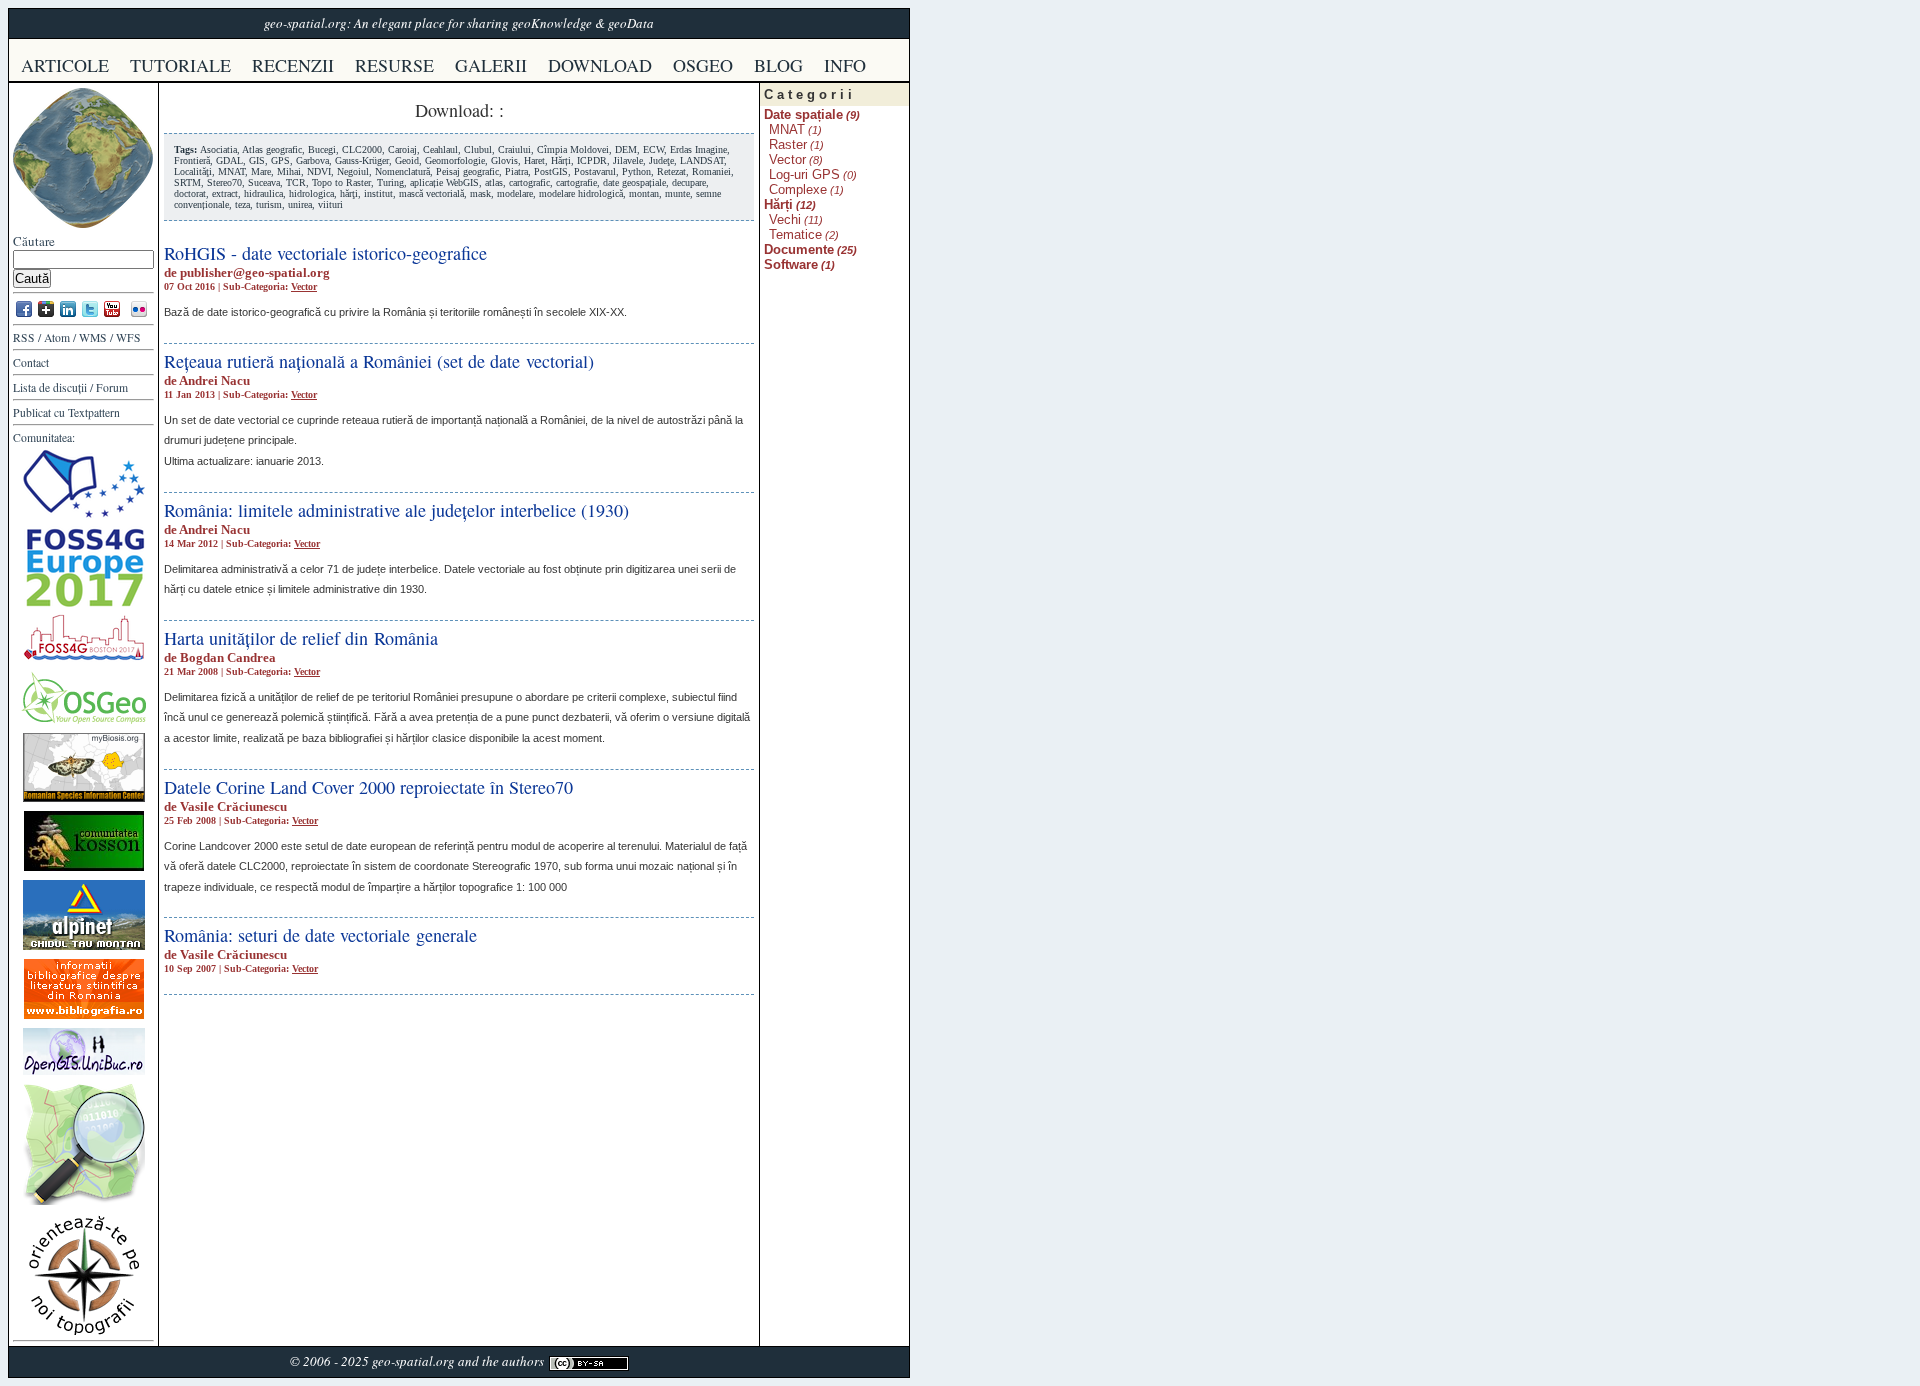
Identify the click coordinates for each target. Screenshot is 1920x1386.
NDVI (319, 171)
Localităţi (193, 171)
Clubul (478, 149)
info (845, 65)
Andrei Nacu (214, 380)
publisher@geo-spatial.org (255, 272)
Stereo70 (224, 182)
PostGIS (551, 171)
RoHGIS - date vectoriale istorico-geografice (325, 253)
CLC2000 (362, 149)
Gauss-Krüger (362, 160)
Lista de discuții (50, 387)
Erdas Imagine (698, 149)
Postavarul (595, 171)
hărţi (349, 193)
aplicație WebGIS (444, 182)
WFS (128, 337)
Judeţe (661, 160)
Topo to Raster (341, 182)
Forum (112, 387)
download (600, 65)
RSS (24, 337)
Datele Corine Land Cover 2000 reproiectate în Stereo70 (368, 787)
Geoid (407, 160)
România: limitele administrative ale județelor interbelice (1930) (396, 510)
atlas (494, 182)
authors (523, 1361)
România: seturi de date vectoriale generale (320, 935)
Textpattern (94, 412)
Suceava (264, 182)
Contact (31, 362)
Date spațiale (803, 114)
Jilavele (628, 160)
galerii (491, 65)
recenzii (293, 65)
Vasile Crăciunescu (233, 806)
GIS (257, 160)
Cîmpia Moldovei (573, 149)
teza (242, 204)
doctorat (190, 193)
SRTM (187, 182)
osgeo (703, 65)
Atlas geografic (272, 149)
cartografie (576, 182)
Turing (390, 182)
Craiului (514, 149)
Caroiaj (402, 149)
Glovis (504, 160)
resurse (394, 65)
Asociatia (218, 149)
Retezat (671, 171)
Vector (304, 286)
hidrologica (311, 193)
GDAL (229, 160)
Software (791, 264)
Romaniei (711, 171)
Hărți (561, 160)
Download (452, 110)
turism (269, 204)
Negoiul (353, 171)
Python (636, 171)
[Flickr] (139, 315)
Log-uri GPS (804, 174)
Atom (57, 337)
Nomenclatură (402, 171)
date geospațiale (634, 182)
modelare (515, 193)
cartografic (529, 182)
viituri (330, 204)
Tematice (795, 234)
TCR (296, 182)
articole (65, 65)
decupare (689, 182)
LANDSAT (702, 160)
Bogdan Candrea (228, 657)
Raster (788, 144)
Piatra (516, 171)
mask (480, 193)
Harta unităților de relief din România (301, 638)
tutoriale (180, 65)
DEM (626, 149)
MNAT (231, 171)
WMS (93, 337)
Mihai (289, 171)
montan (644, 193)
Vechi (785, 219)
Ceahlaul (440, 149)
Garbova (312, 160)
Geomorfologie (455, 160)
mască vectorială (431, 193)
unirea (300, 204)
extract (225, 193)
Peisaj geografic (467, 171)
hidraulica (263, 193)
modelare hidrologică (581, 193)
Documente (799, 249)
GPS (280, 160)
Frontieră (192, 160)
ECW (653, 149)
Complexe (798, 189)
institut (378, 193)
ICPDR (592, 160)
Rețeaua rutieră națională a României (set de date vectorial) (379, 361)
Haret (534, 160)
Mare (261, 171)
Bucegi (322, 149)
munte (677, 193)
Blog (778, 65)
